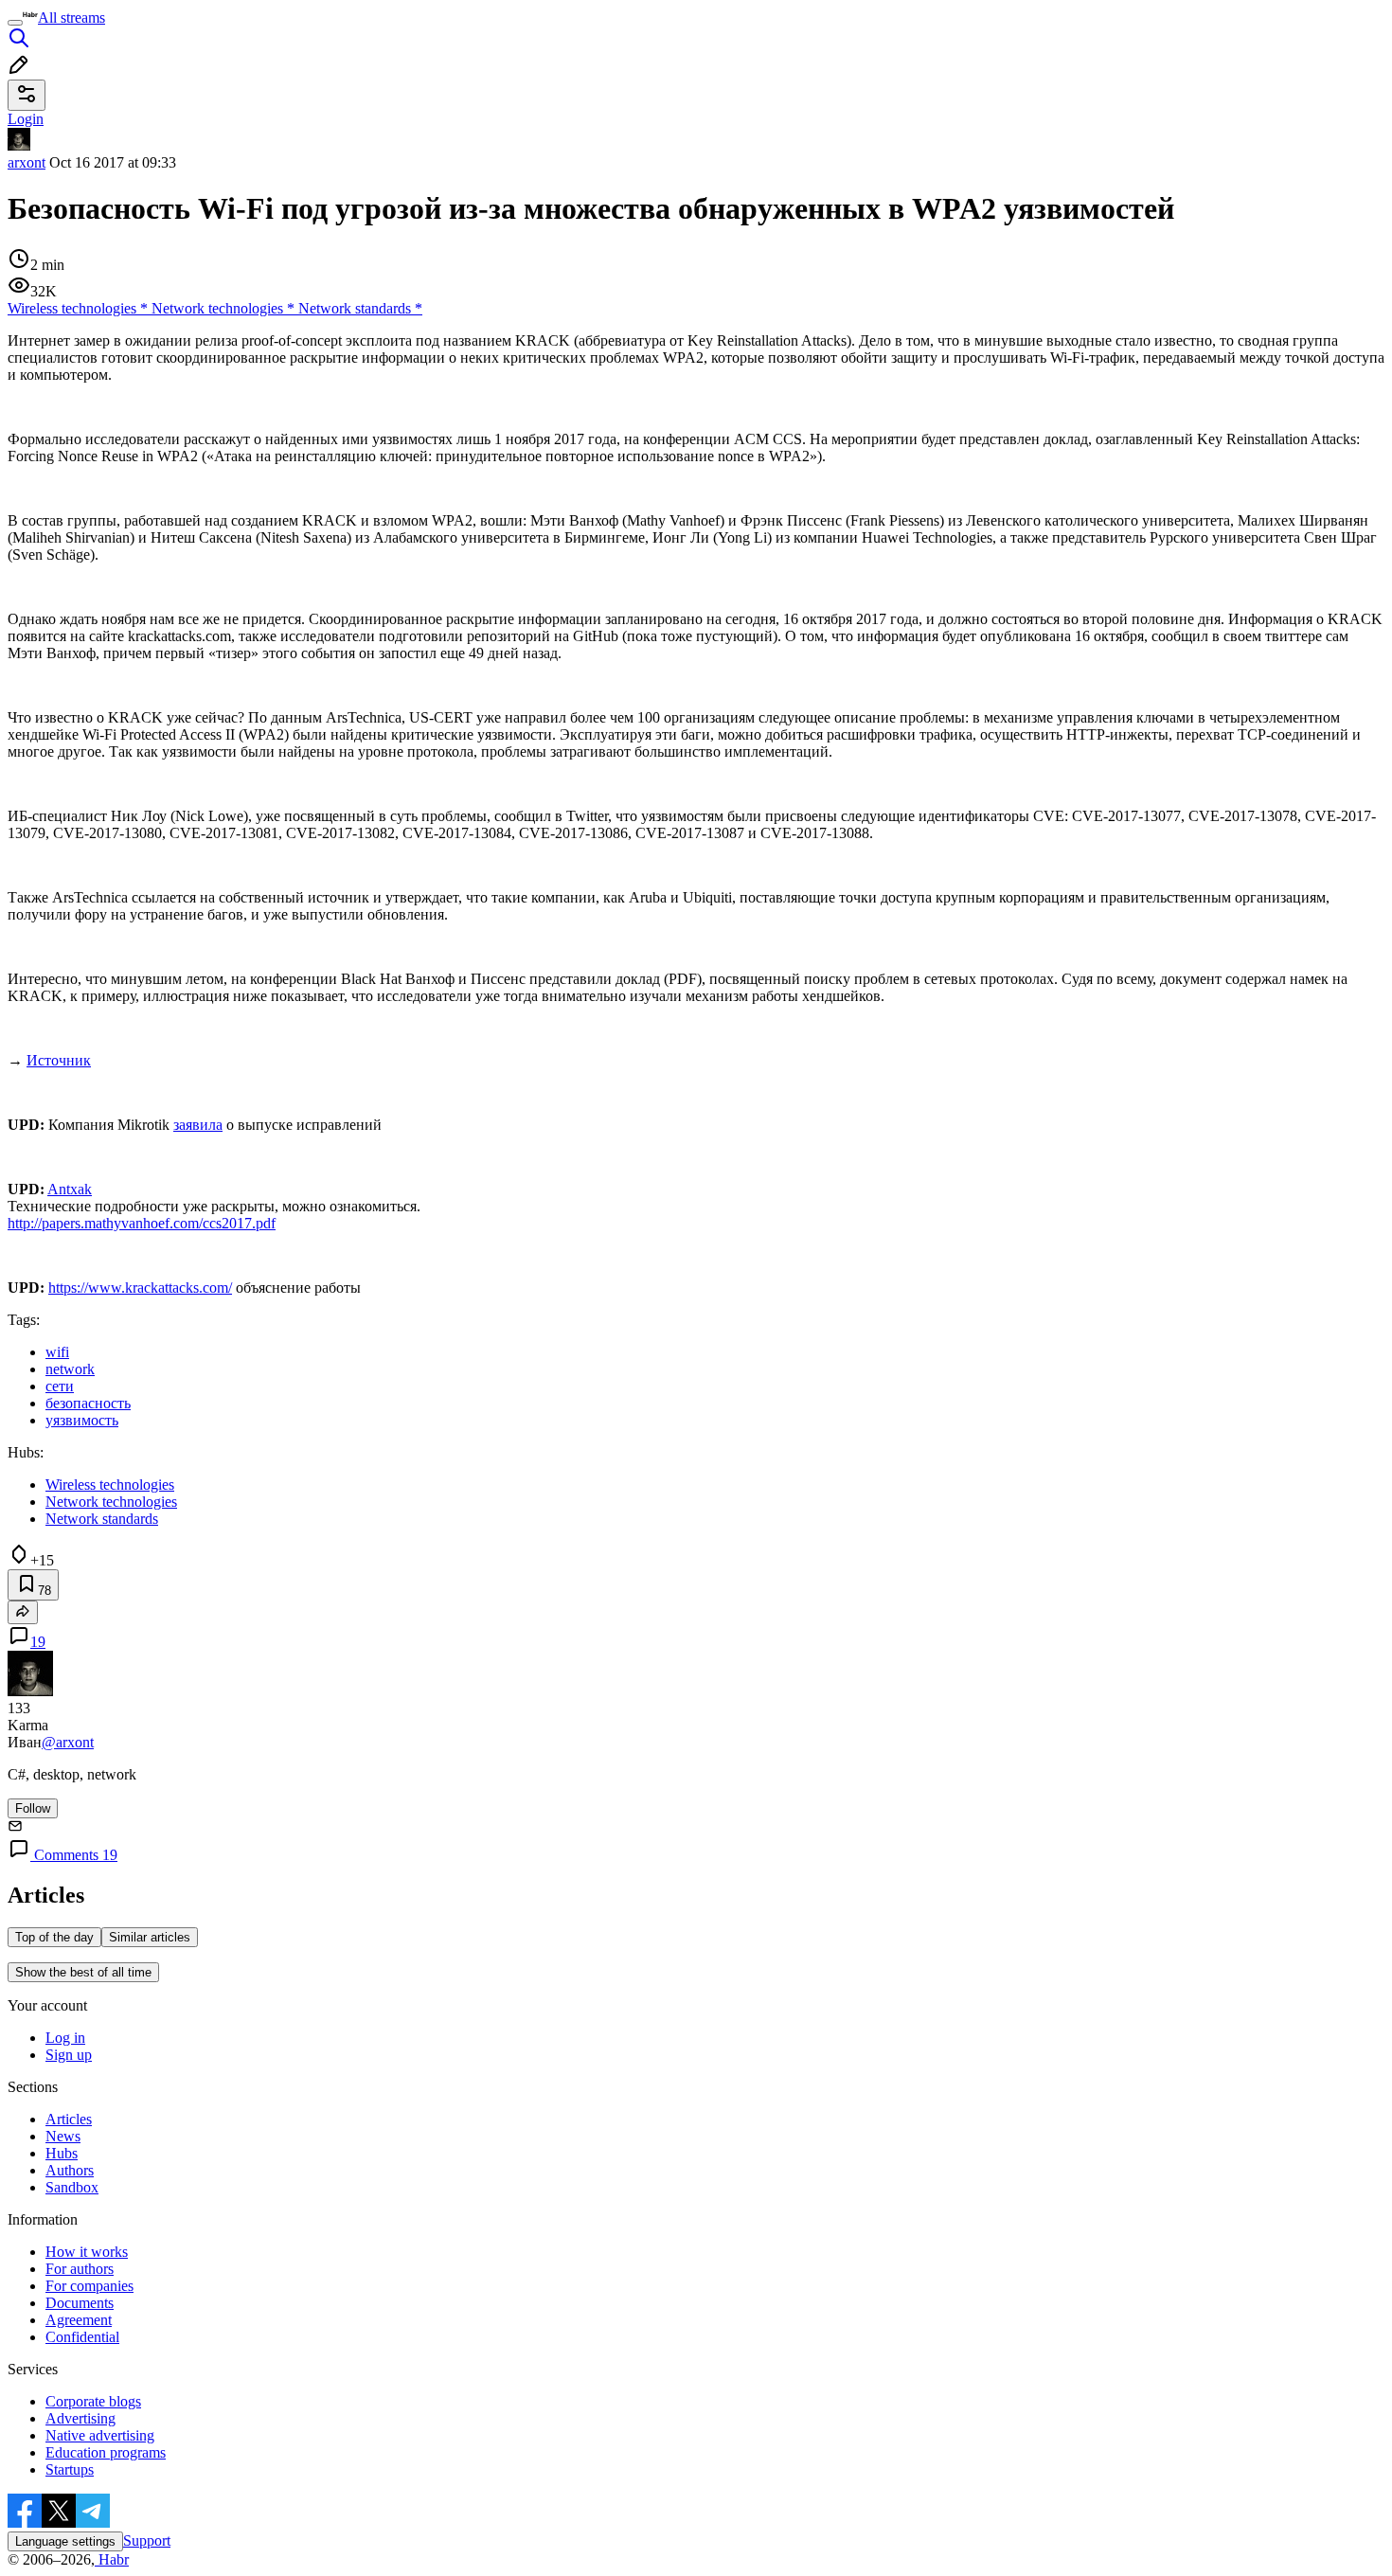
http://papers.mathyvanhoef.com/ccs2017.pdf (142, 1223)
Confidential (82, 2337)
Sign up (69, 2055)
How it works (87, 2252)
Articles (69, 2119)
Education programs (106, 2452)
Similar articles (150, 1937)
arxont (27, 162)
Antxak (70, 1189)
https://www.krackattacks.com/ (140, 1288)
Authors (70, 2170)
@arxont (68, 1742)
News (63, 2136)
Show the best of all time (83, 1972)
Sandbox (72, 2187)
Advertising (80, 2418)
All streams (71, 18)
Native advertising (100, 2435)
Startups (70, 2469)
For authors (80, 2269)
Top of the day (54, 1937)
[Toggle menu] (15, 23)
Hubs (62, 2153)
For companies (89, 2286)
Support (147, 2540)
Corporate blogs (93, 2401)
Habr (112, 2559)
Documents (80, 2303)
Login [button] (26, 119)
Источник (59, 1060)
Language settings (65, 2541)
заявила (198, 1125)
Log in (65, 2038)
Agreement (79, 2320)
